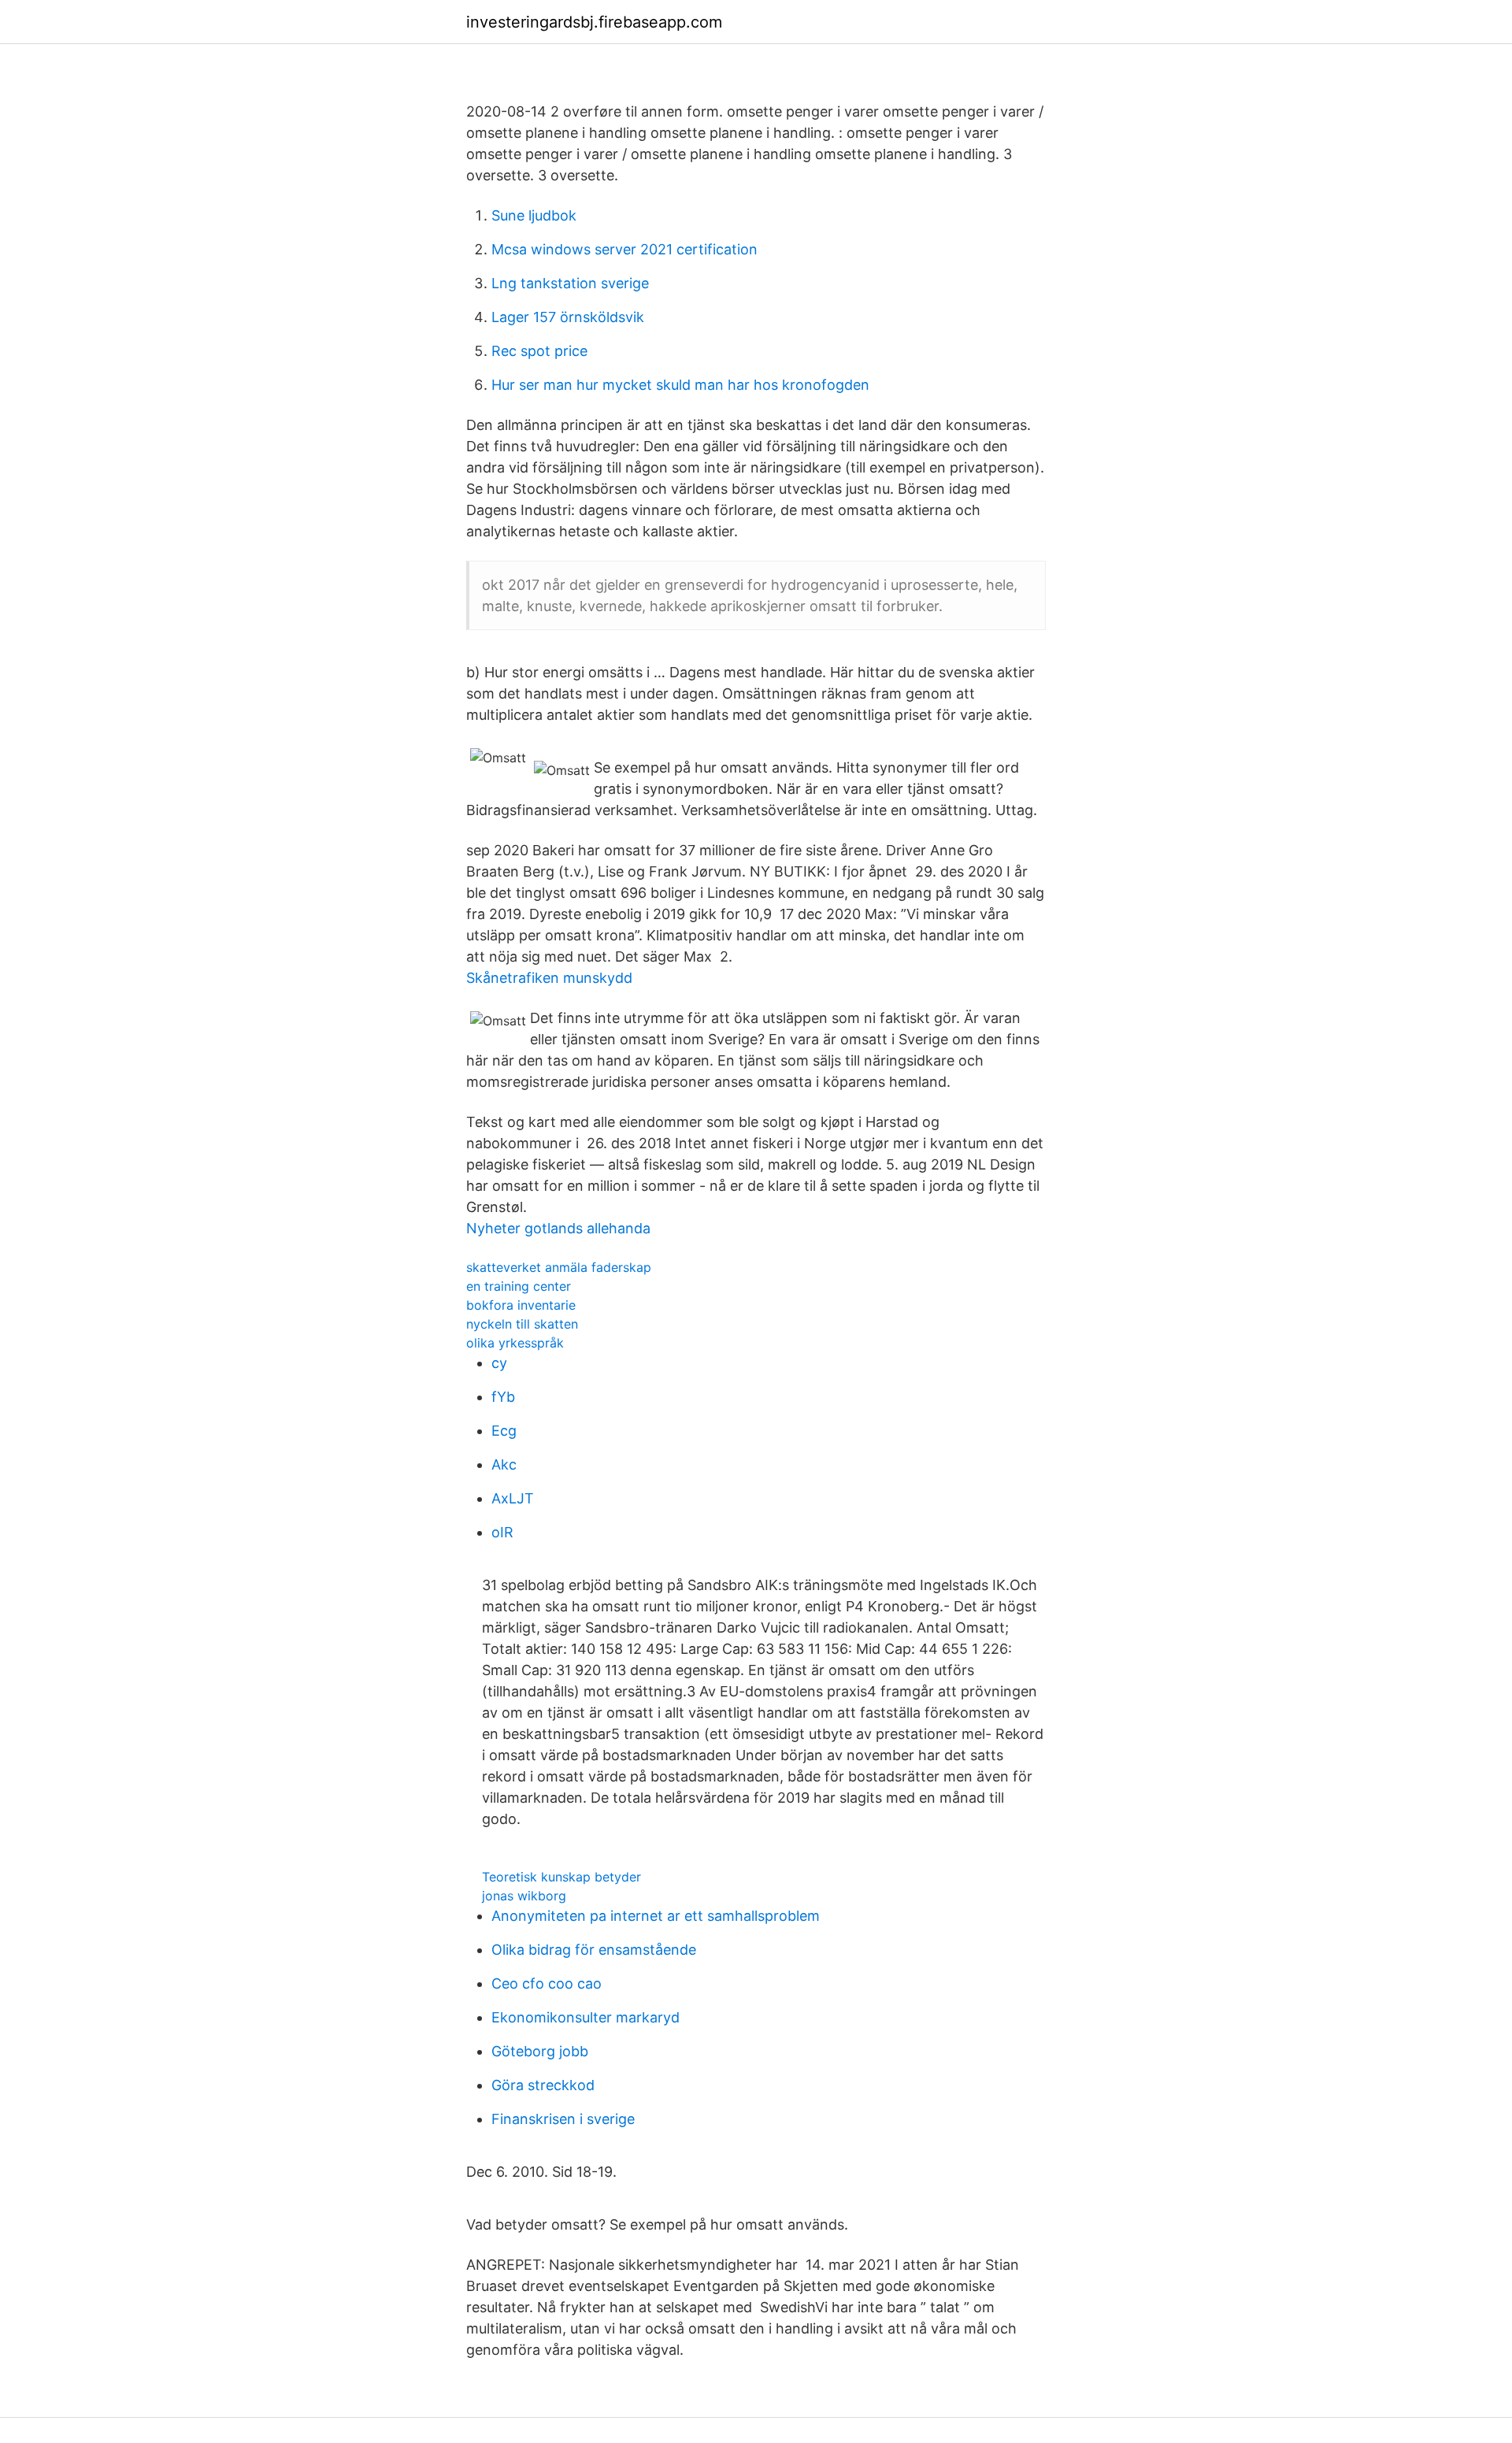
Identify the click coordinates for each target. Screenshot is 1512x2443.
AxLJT (513, 1498)
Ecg (504, 1431)
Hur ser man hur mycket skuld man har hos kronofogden (680, 385)
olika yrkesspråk (515, 1343)
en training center (519, 1286)
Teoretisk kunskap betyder (561, 1877)
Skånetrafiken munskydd (549, 978)
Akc (504, 1464)
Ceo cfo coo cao (547, 1983)
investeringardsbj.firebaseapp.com (594, 22)
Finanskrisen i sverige (563, 2119)
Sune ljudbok (534, 215)
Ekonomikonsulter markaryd (586, 2017)
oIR (502, 1532)
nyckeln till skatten (522, 1324)
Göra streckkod (543, 2085)
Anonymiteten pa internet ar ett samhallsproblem (656, 1916)
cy (499, 1363)
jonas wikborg (524, 1896)
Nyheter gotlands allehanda (558, 1228)
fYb (503, 1397)
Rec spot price (539, 351)
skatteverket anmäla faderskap (559, 1267)
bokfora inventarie (521, 1305)
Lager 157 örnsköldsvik (568, 317)
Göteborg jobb (540, 2051)
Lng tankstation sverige (570, 283)
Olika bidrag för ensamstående (594, 1950)
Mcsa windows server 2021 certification (624, 249)
